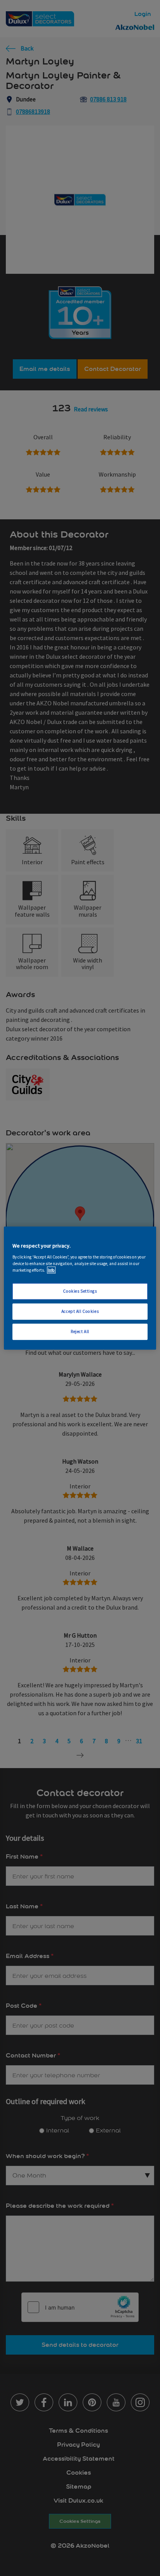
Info (51, 1270)
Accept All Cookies (80, 1311)
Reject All (80, 1331)
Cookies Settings (80, 1291)
